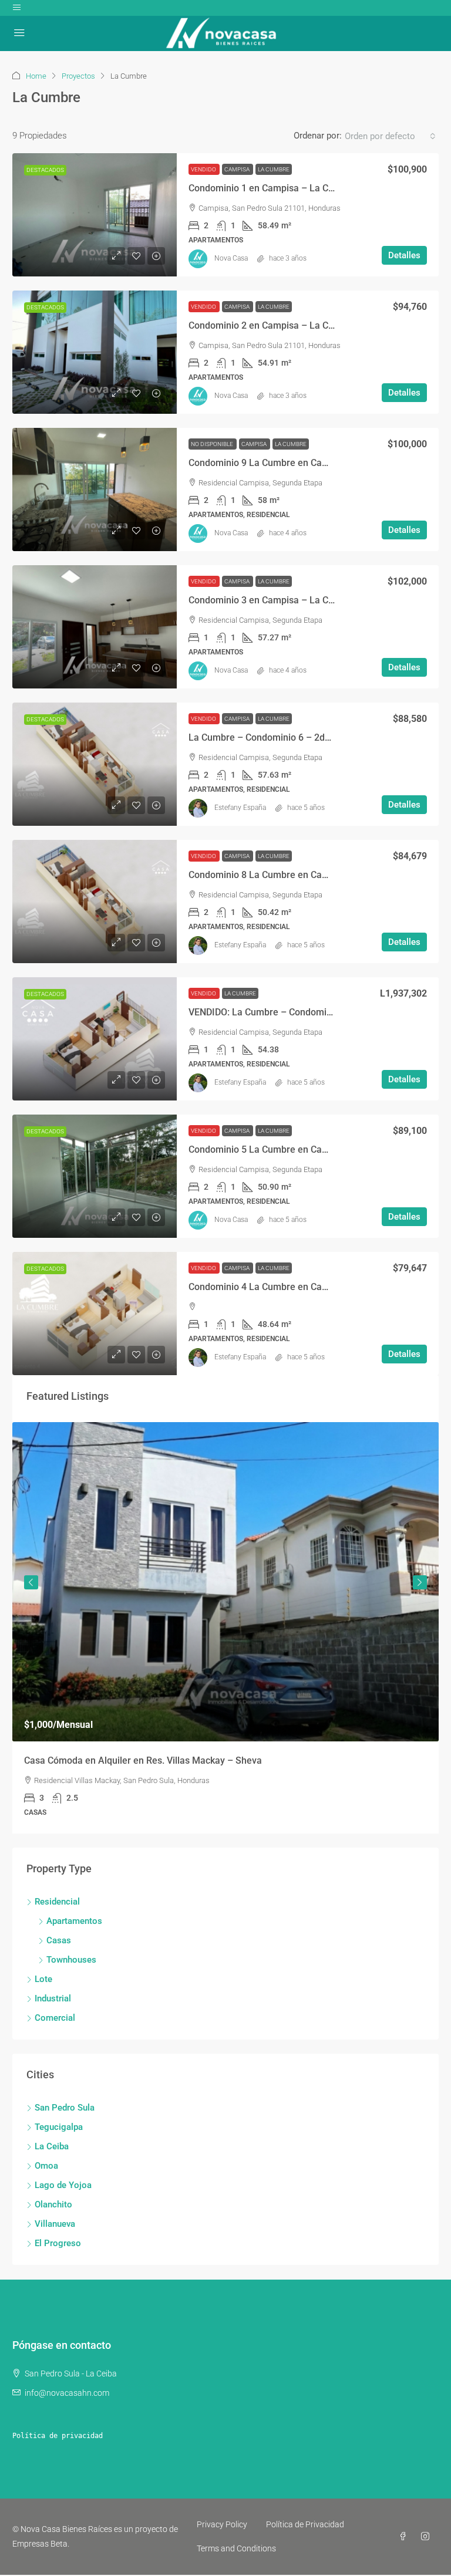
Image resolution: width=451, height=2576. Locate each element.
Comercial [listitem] (55, 2018)
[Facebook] (405, 2537)
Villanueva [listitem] (55, 2224)
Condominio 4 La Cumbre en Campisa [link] (268, 1287)
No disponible (213, 444)
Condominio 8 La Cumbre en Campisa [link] (268, 875)
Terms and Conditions (236, 2548)
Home (36, 76)
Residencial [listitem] (57, 1902)
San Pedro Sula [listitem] (65, 2108)
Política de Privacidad (305, 2524)
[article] (225, 1628)
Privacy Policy (222, 2524)
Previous (31, 1582)
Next (420, 1582)
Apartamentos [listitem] (74, 1921)
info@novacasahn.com (67, 2393)
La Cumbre (274, 169)
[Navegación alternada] (17, 8)
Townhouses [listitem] (71, 1960)
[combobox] (390, 136)
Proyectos (78, 76)
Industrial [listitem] (53, 1998)
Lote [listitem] (43, 1979)
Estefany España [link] (240, 808)
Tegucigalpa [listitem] (59, 2127)
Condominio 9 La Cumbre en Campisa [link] (268, 463)
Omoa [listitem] (46, 2166)
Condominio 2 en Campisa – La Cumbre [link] (272, 325)
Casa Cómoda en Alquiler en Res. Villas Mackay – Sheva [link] (143, 1760)
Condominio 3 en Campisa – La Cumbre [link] (272, 600)
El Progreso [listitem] (58, 2243)
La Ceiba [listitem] (52, 2146)
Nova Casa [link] (231, 258)
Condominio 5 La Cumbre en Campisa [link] (268, 1149)
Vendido (204, 169)
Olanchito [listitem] (53, 2204)
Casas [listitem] (59, 1940)
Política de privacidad (58, 2436)
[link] (95, 215)
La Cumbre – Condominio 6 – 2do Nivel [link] (271, 737)
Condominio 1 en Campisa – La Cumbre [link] (272, 188)
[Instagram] (428, 2537)
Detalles (404, 255)
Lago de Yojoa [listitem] (63, 2185)
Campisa (238, 169)
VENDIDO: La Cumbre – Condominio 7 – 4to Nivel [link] (292, 1012)
